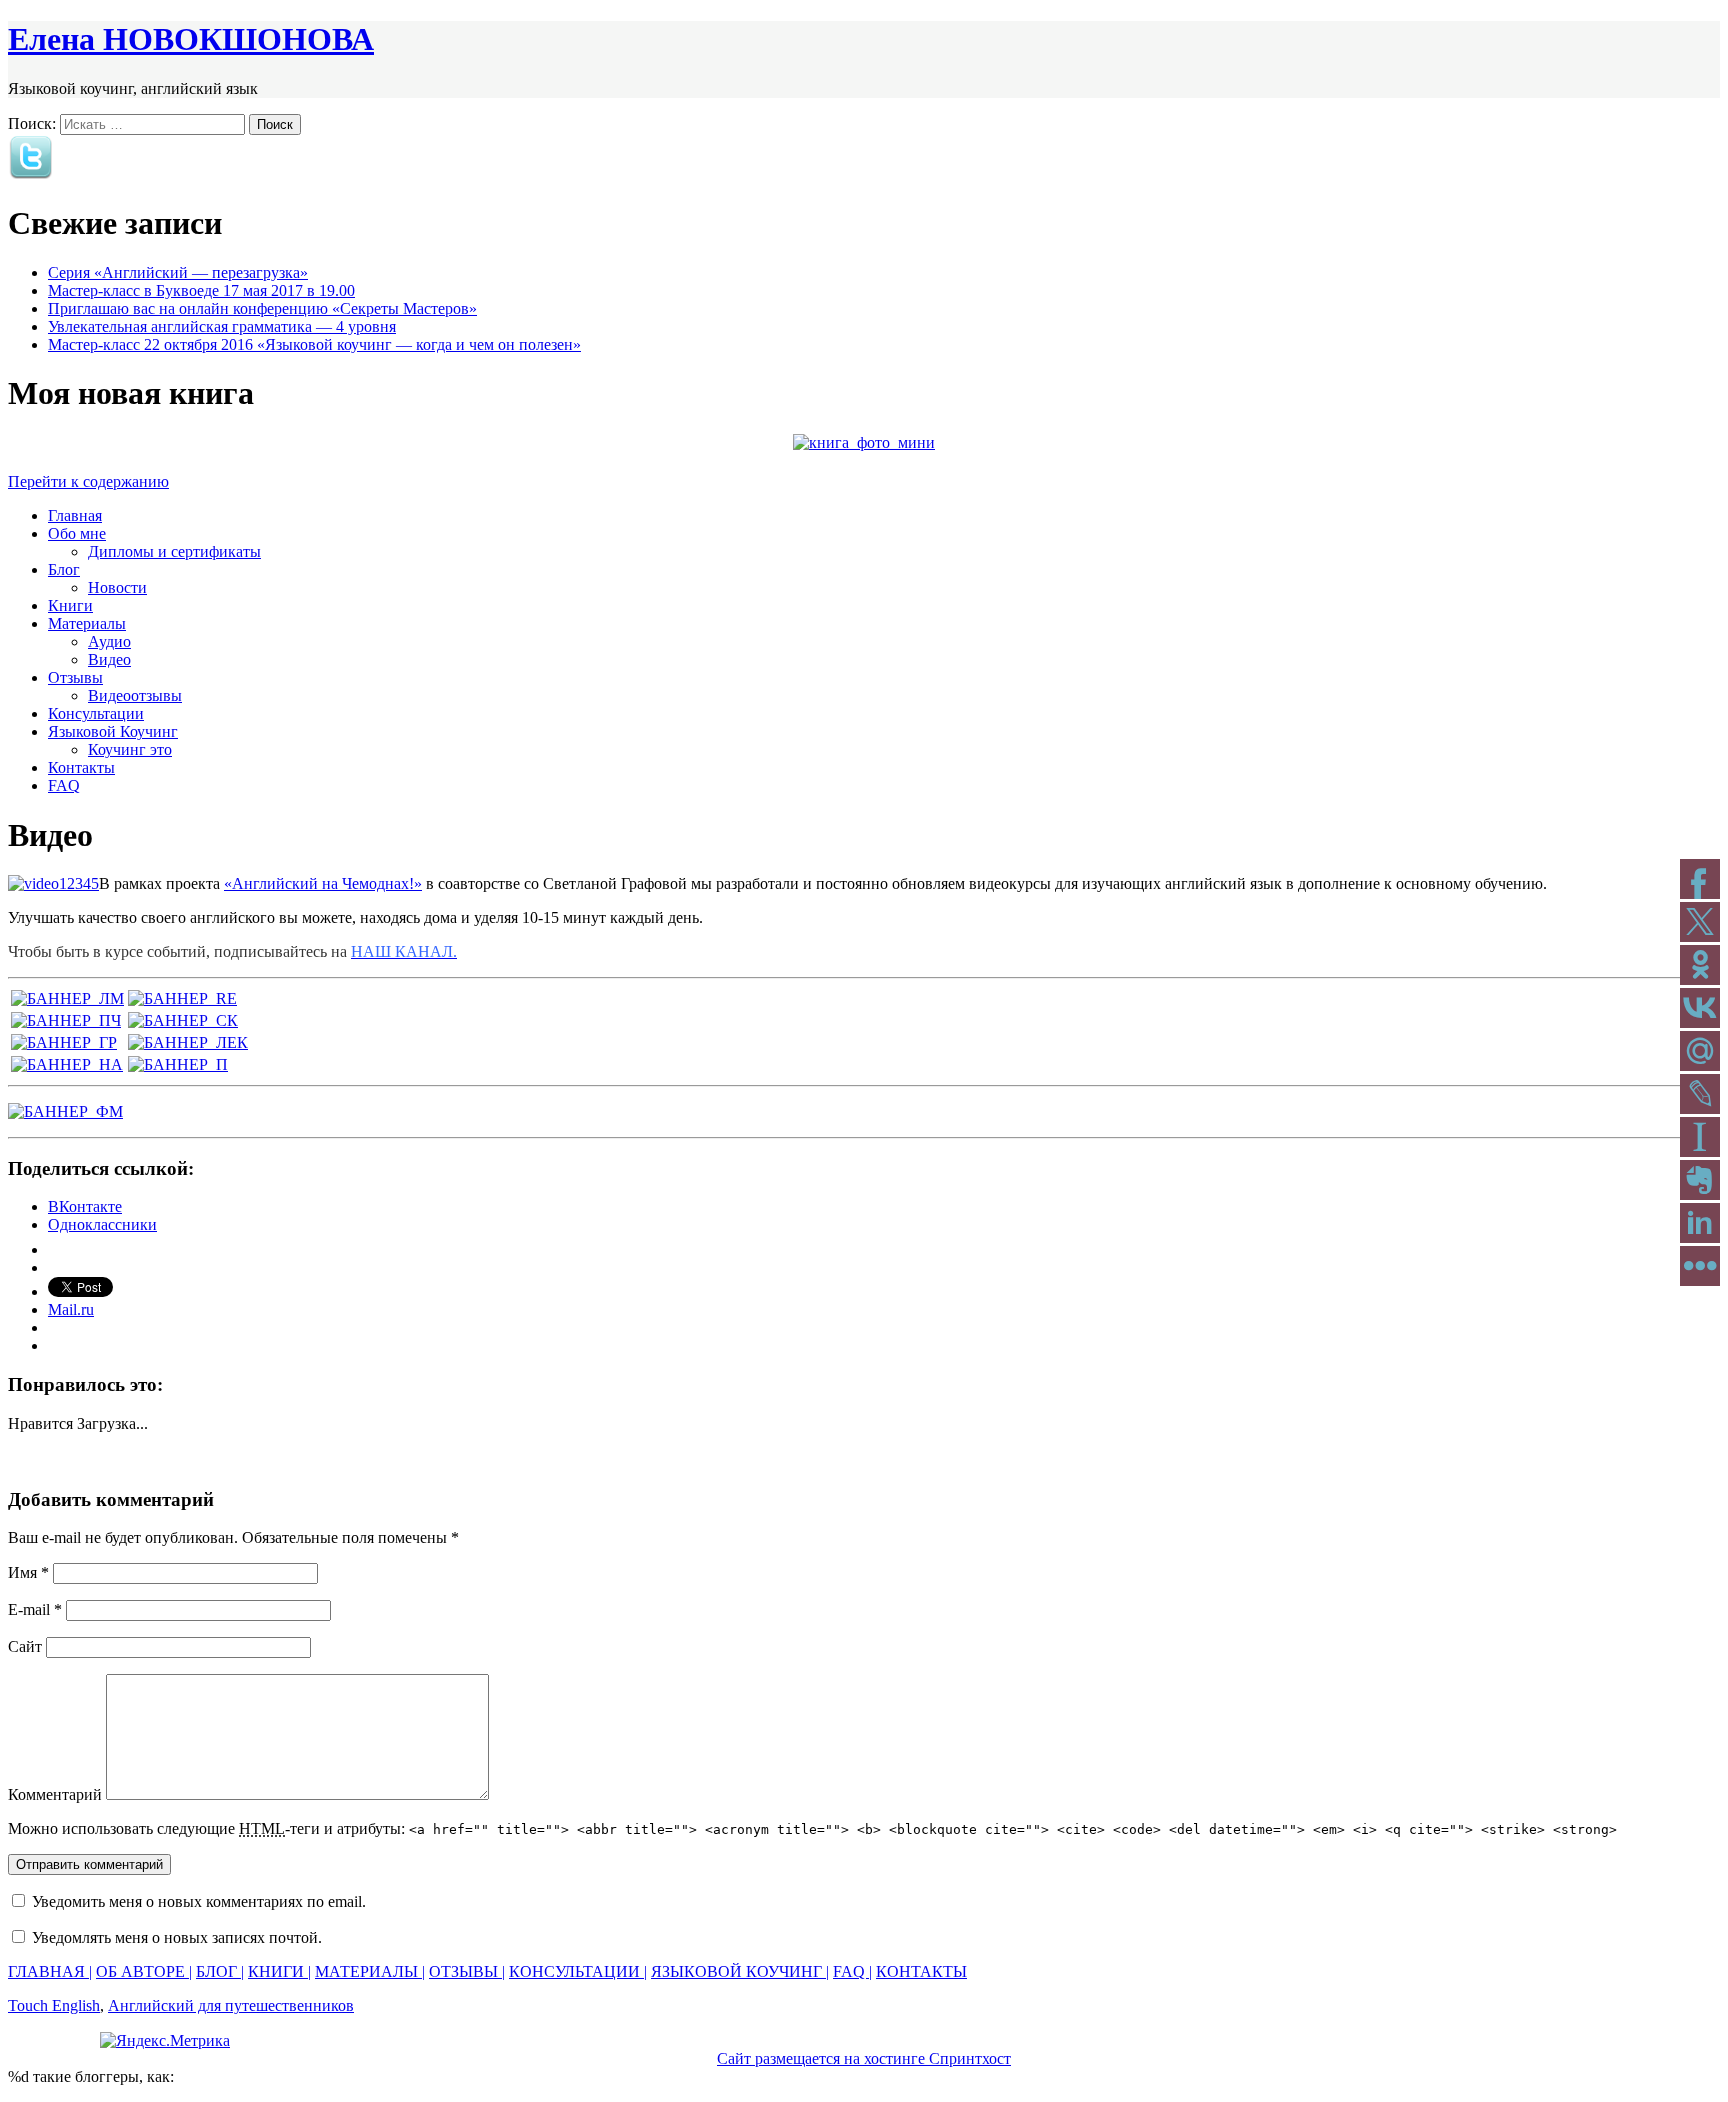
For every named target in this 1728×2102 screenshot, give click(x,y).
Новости (117, 587)
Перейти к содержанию (88, 481)
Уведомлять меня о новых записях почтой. (177, 1937)
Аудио (109, 641)
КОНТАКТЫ (921, 1971)
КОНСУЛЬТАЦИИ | (578, 1971)
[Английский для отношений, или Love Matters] (67, 998)
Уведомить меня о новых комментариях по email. (199, 1901)
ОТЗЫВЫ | (467, 1971)
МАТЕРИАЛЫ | (370, 1971)
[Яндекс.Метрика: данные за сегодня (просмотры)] (165, 2041)
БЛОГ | (220, 1971)
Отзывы (75, 677)
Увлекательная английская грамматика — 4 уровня (222, 326)
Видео (109, 659)
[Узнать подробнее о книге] (864, 442)
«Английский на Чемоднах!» (323, 883)
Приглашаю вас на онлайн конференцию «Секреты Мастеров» (262, 308)
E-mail (35, 1609)
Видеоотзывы (135, 695)
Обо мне (77, 533)
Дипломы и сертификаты (174, 551)
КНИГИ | (279, 1971)
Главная (75, 515)
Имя (28, 1572)
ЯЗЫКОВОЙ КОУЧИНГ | (740, 1971)
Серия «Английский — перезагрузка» (178, 272)
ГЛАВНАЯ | (50, 1971)
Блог (64, 569)
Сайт (25, 1646)
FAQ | (852, 1971)
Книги (70, 605)
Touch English (54, 2005)
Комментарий (55, 1794)
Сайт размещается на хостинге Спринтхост (864, 2058)
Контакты (81, 767)
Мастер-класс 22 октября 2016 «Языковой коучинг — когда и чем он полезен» (314, 344)
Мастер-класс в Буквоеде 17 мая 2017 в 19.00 (201, 290)
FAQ (64, 785)
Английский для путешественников (231, 2005)
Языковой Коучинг (113, 731)
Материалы (87, 623)
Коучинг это (130, 749)
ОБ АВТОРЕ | (144, 1971)
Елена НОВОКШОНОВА (191, 39)
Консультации (96, 713)
